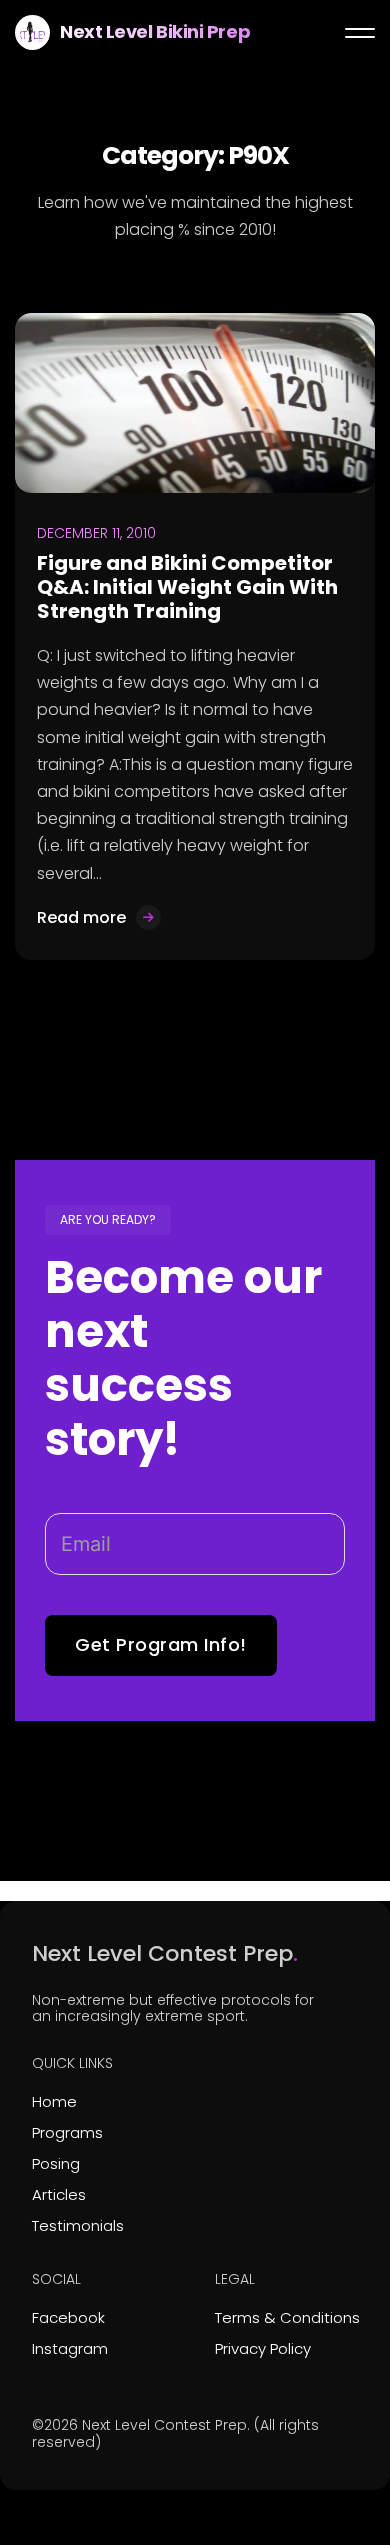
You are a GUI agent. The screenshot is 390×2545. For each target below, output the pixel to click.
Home (54, 2101)
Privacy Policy (263, 2348)
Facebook (68, 2317)
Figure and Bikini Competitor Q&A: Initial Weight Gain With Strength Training (187, 587)
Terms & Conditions (287, 2317)
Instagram (70, 2348)
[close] (360, 33)
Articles (59, 2194)
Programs (67, 2132)
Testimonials (78, 2225)
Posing (56, 2163)
